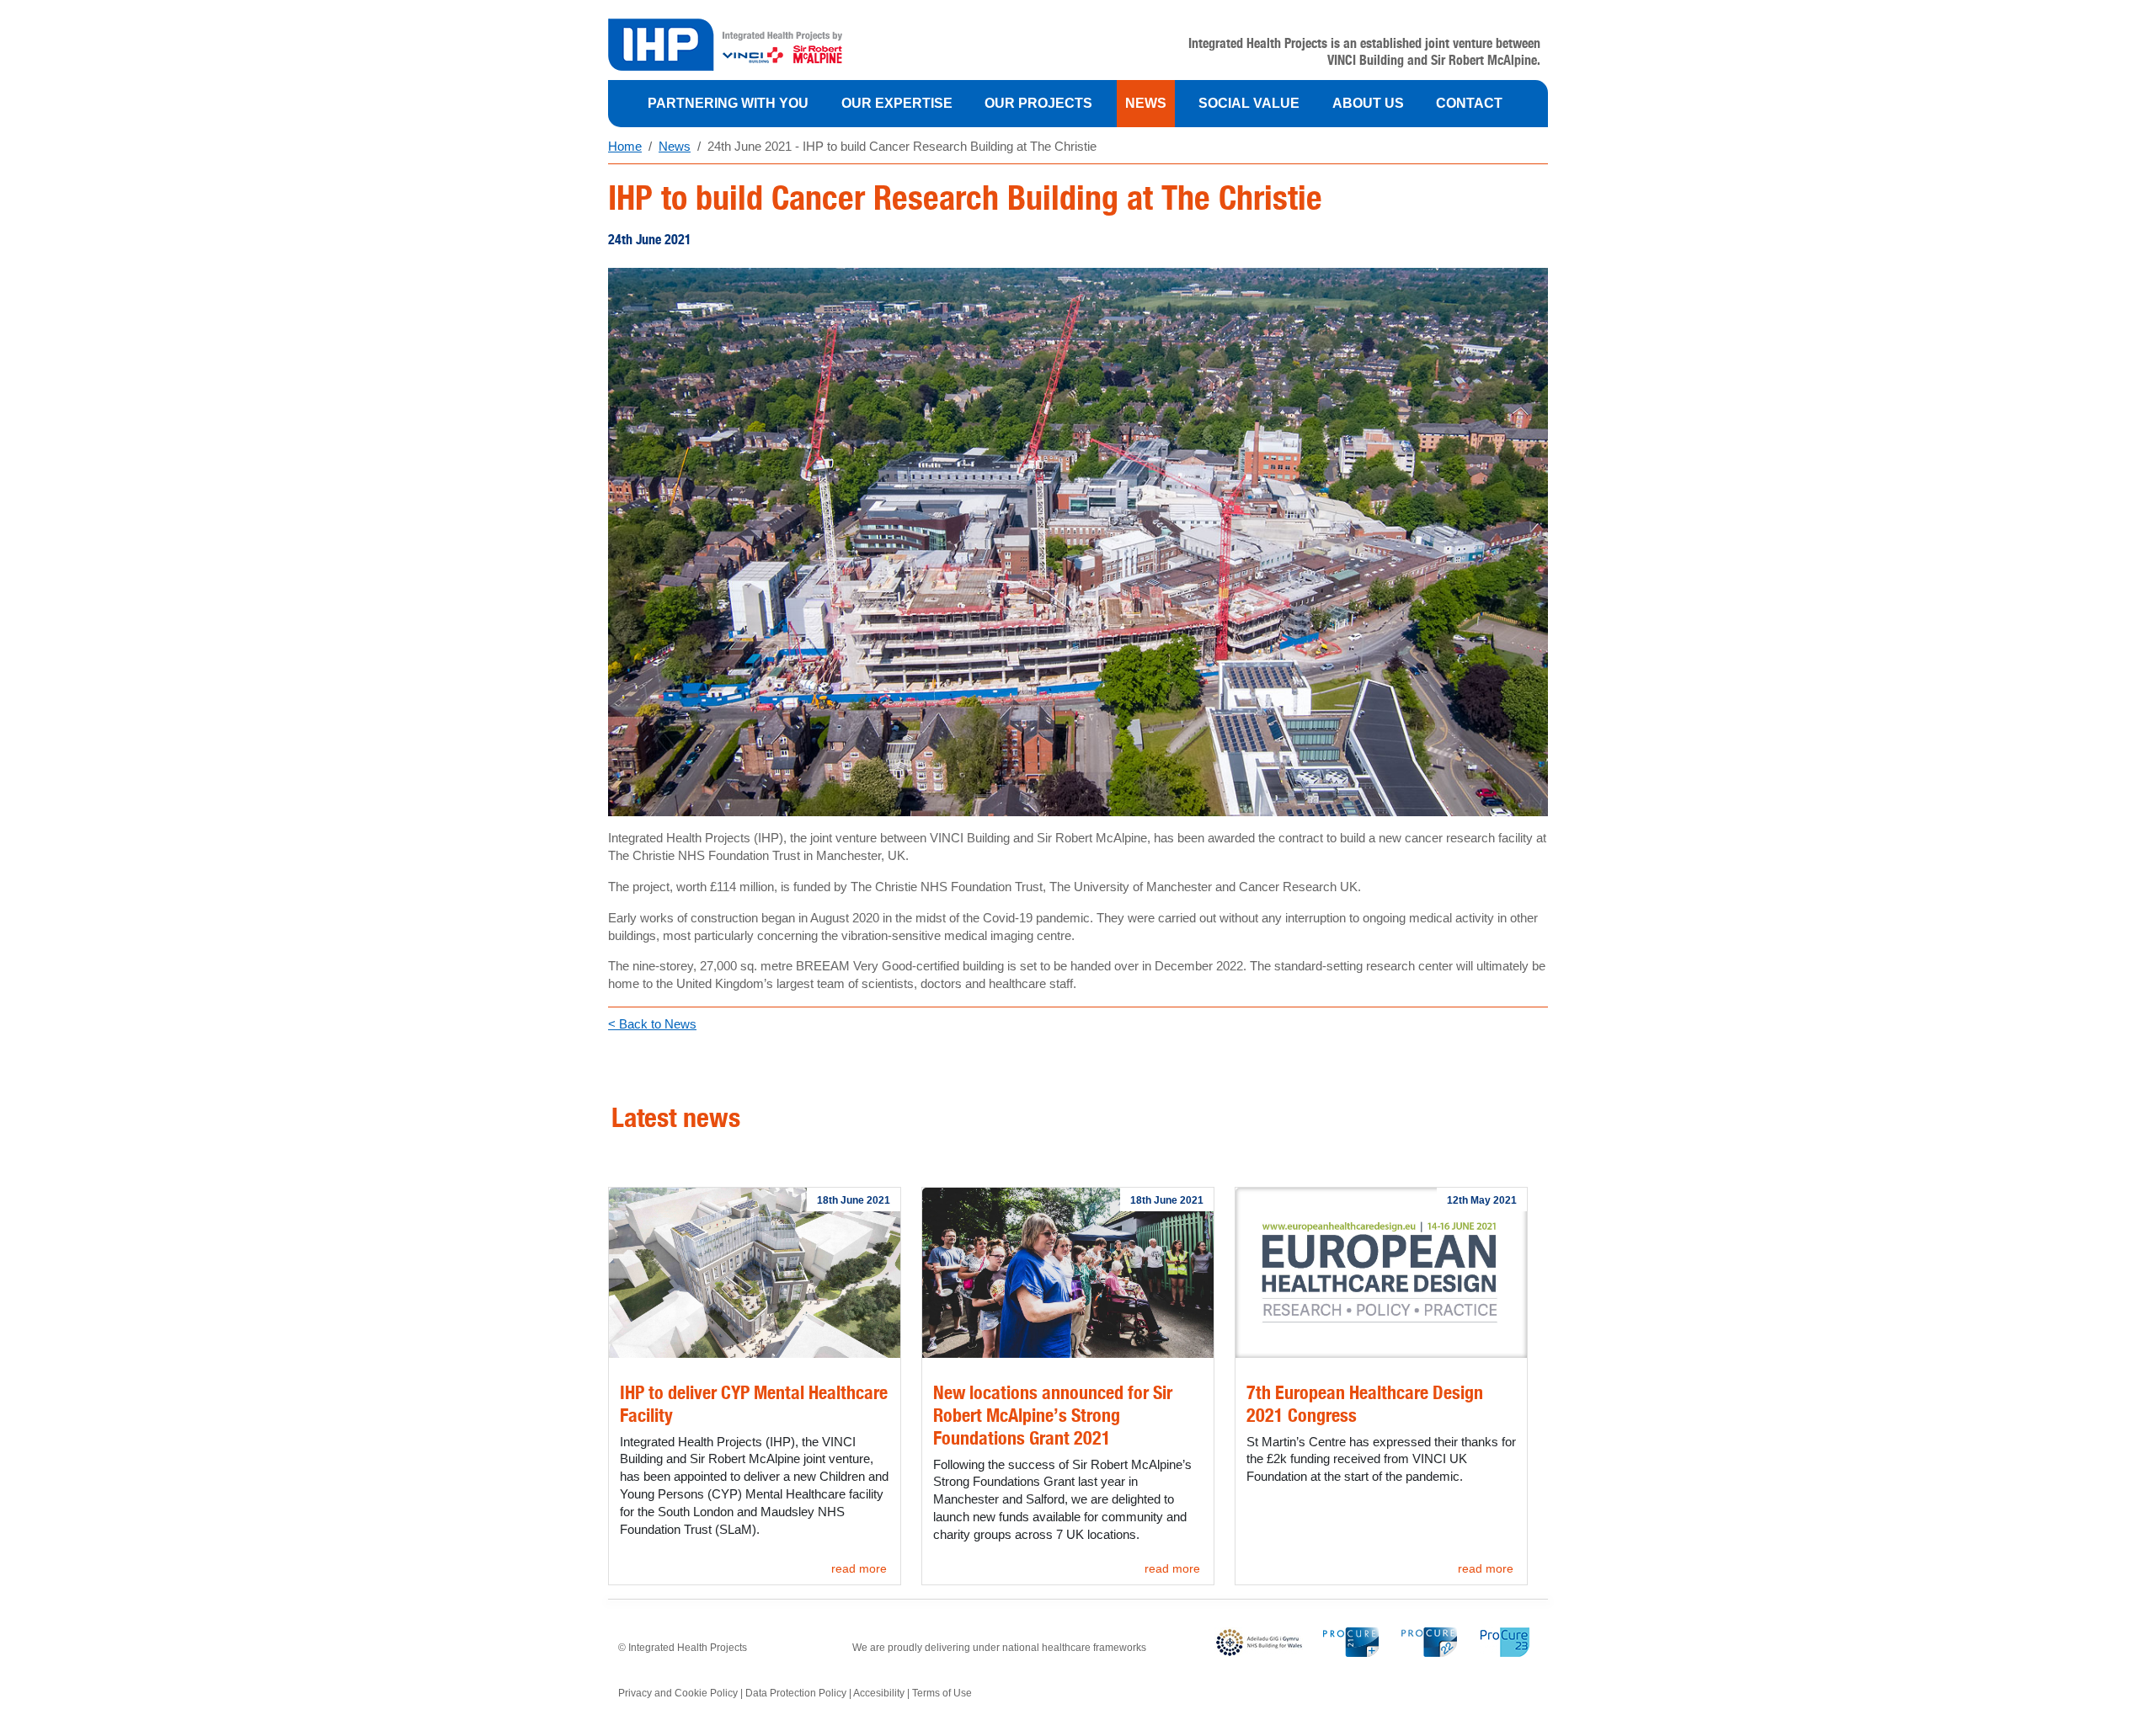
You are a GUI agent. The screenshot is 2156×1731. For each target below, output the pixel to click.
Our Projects (1038, 103)
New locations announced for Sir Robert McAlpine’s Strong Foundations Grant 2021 (1053, 1415)
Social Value (1249, 103)
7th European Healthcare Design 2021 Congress (1365, 1403)
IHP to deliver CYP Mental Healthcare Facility (754, 1403)
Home (625, 146)
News (1146, 103)
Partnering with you (728, 103)
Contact (1469, 103)
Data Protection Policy (796, 1693)
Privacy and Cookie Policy (678, 1693)
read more (859, 1568)
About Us (1368, 103)
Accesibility (879, 1693)
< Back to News (652, 1024)
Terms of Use (942, 1693)
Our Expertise (897, 103)
